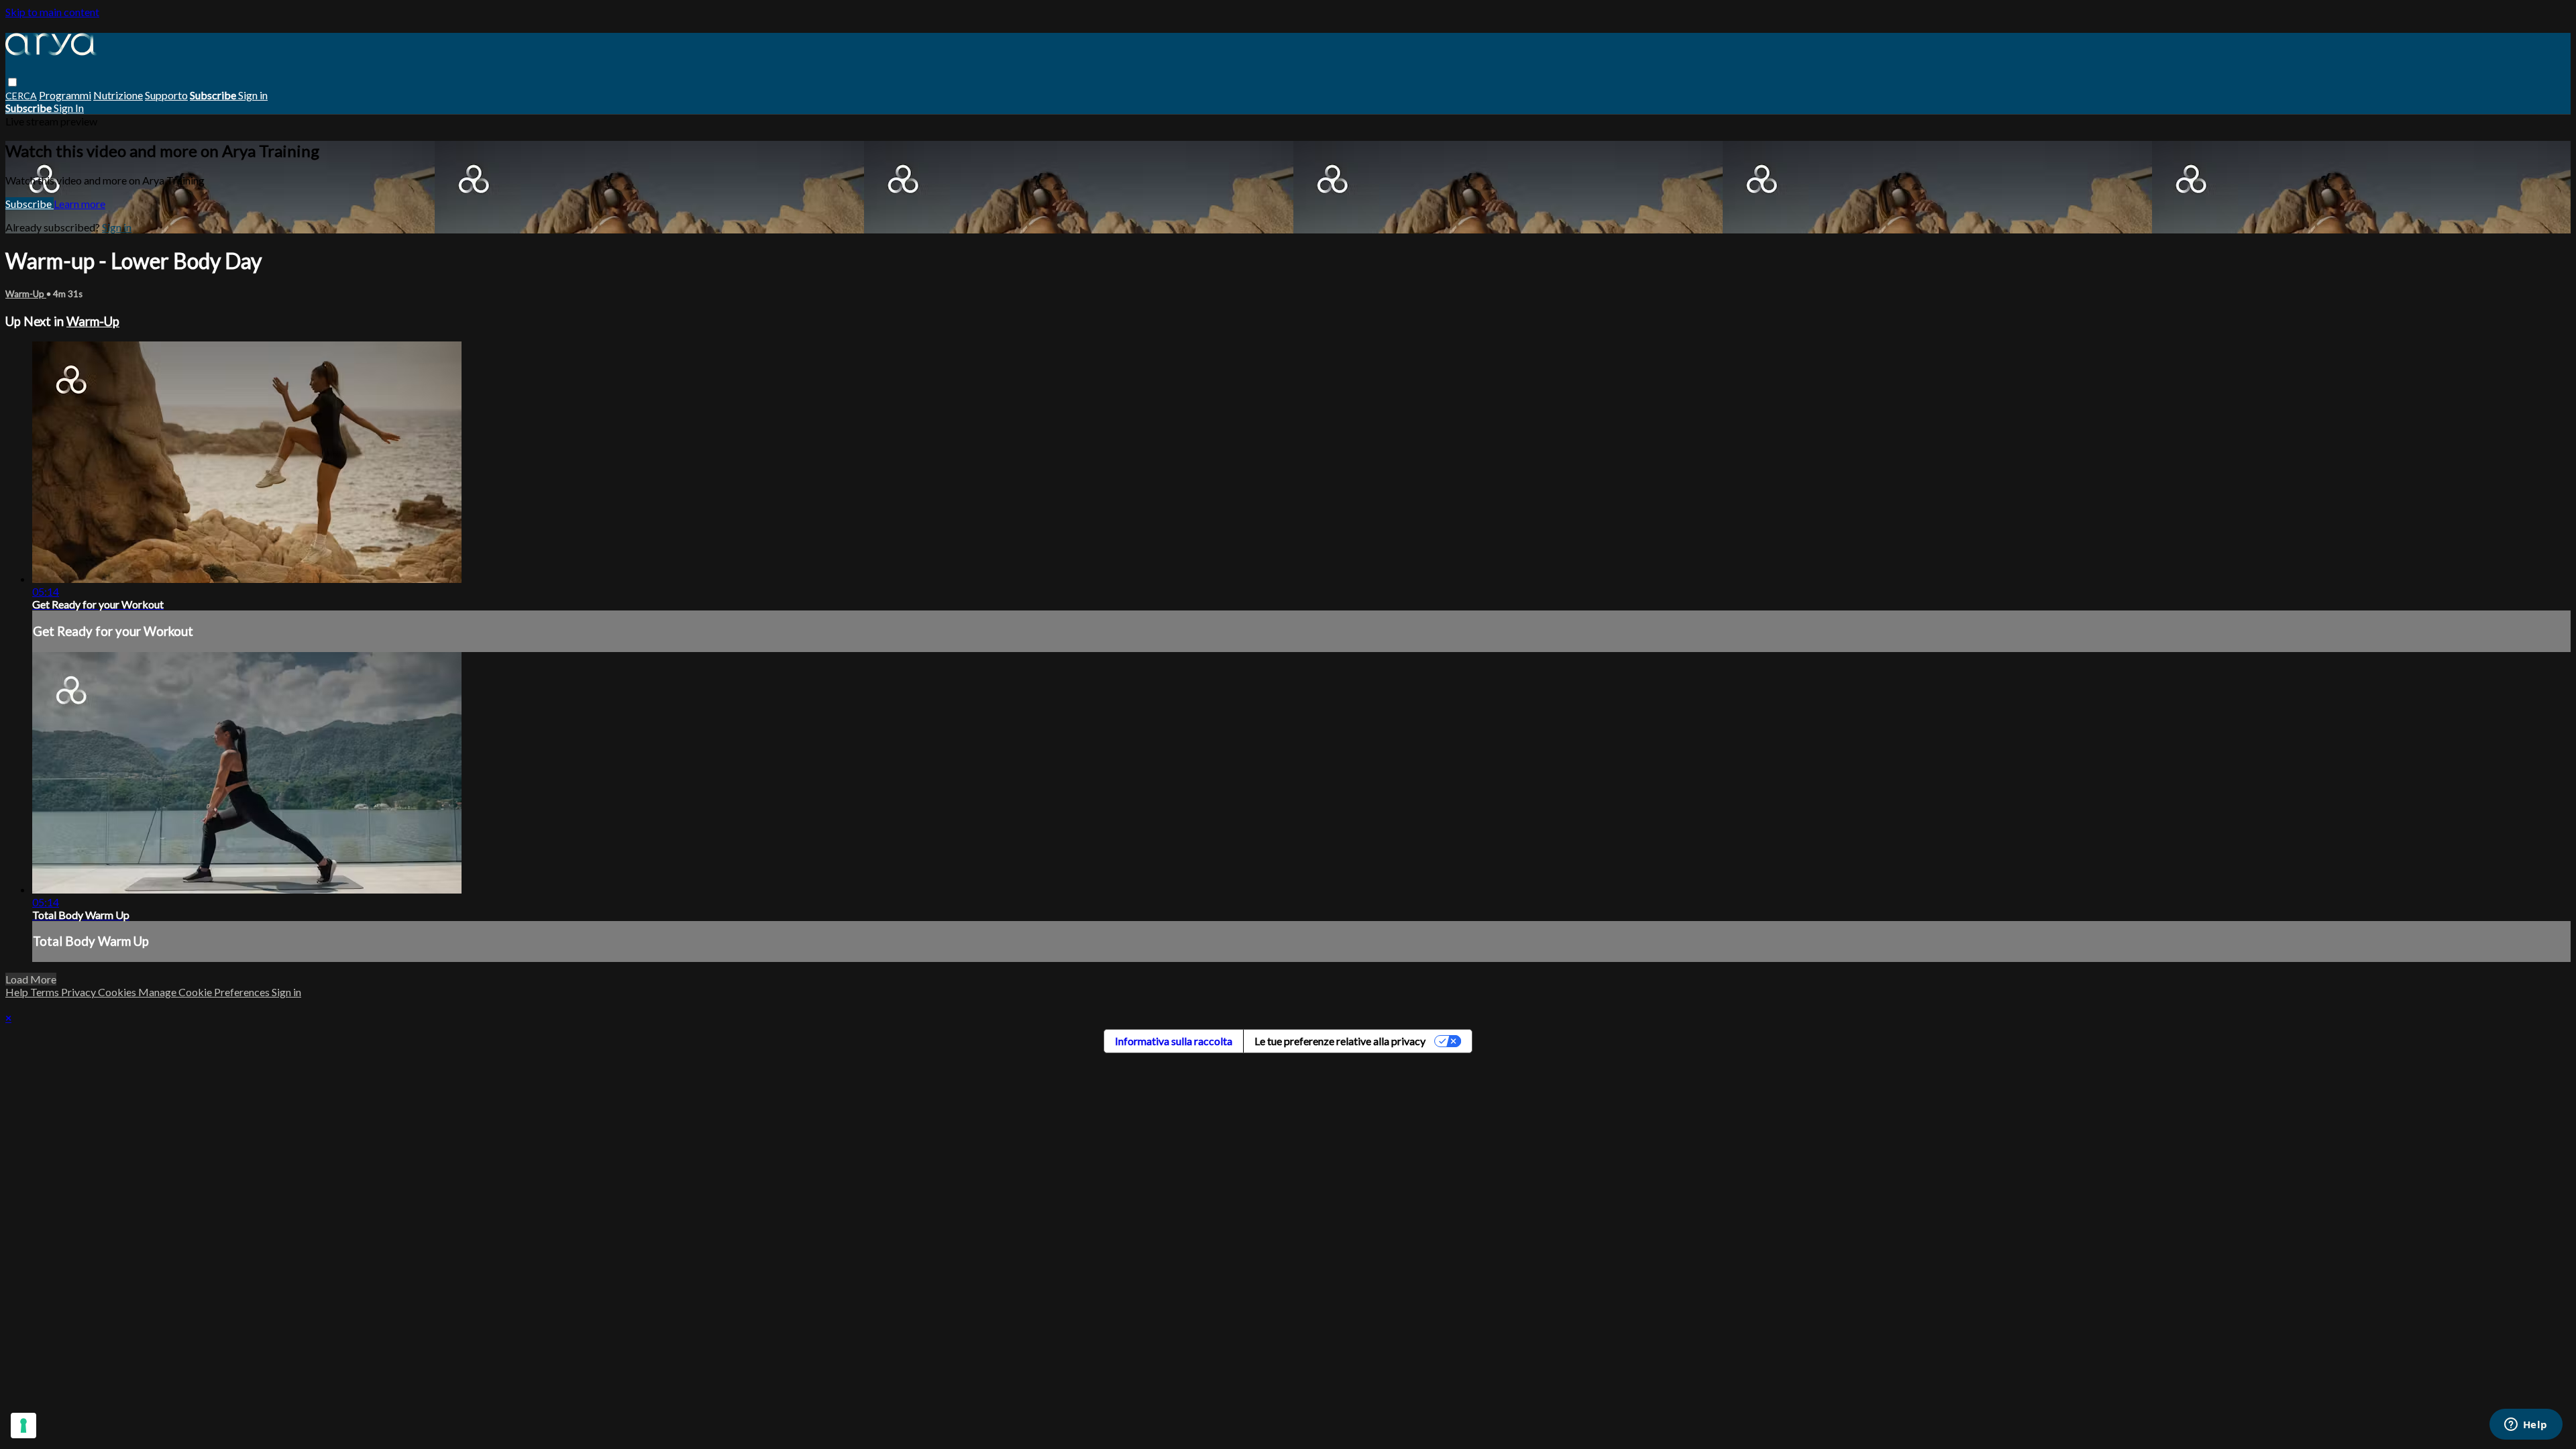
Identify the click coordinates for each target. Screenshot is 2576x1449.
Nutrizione (118, 95)
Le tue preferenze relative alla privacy (1340, 1041)
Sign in (253, 95)
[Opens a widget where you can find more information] (2526, 1426)
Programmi (65, 95)
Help (18, 992)
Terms (46, 992)
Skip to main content (52, 12)
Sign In (69, 108)
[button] (12, 82)
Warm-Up (26, 294)
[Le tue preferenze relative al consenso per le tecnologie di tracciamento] (23, 1426)
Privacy (79, 992)
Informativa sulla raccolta (1174, 1041)
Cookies (118, 992)
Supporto (166, 95)
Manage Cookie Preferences (205, 992)
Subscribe (30, 204)
